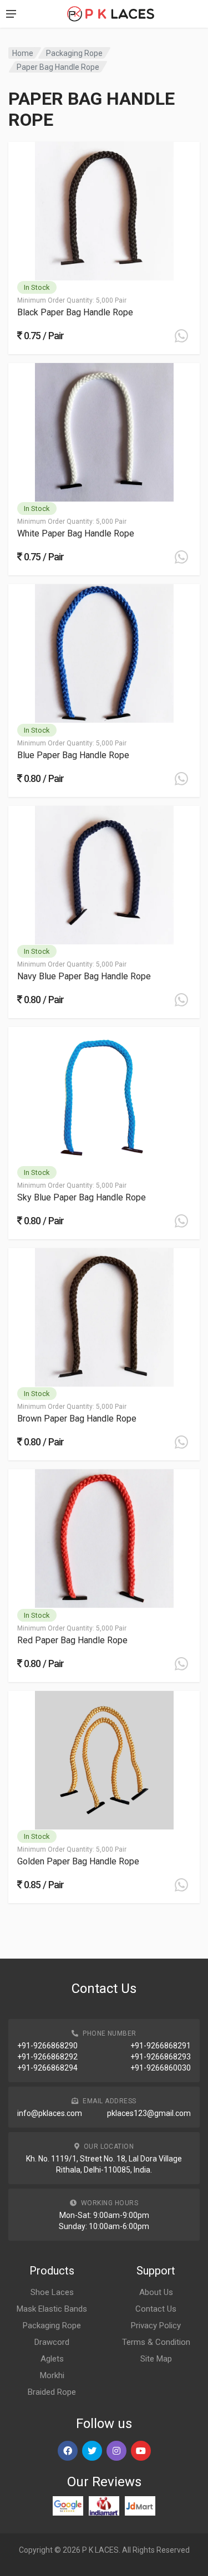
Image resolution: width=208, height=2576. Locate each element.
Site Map (156, 2359)
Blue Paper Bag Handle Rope (73, 755)
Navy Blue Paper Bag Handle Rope (84, 976)
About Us (156, 2292)
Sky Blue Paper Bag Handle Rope (82, 1197)
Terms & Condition (156, 2342)
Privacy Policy (156, 2325)
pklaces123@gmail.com (149, 2113)
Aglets (52, 2359)
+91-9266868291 (161, 2046)
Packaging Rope (74, 53)
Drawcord (52, 2342)
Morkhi (52, 2375)
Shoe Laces (52, 2292)
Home (23, 53)
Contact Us (156, 2309)
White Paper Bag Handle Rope (76, 533)
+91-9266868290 (47, 2046)
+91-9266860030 (161, 2068)
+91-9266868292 (47, 2057)
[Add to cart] (181, 336)
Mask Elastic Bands (52, 2309)
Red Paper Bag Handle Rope (72, 1640)
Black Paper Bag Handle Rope (75, 312)
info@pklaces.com (50, 2113)
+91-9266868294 (47, 2068)
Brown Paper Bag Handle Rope (77, 1419)
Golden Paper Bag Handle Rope (78, 1861)
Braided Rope (52, 2392)
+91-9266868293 (161, 2057)
